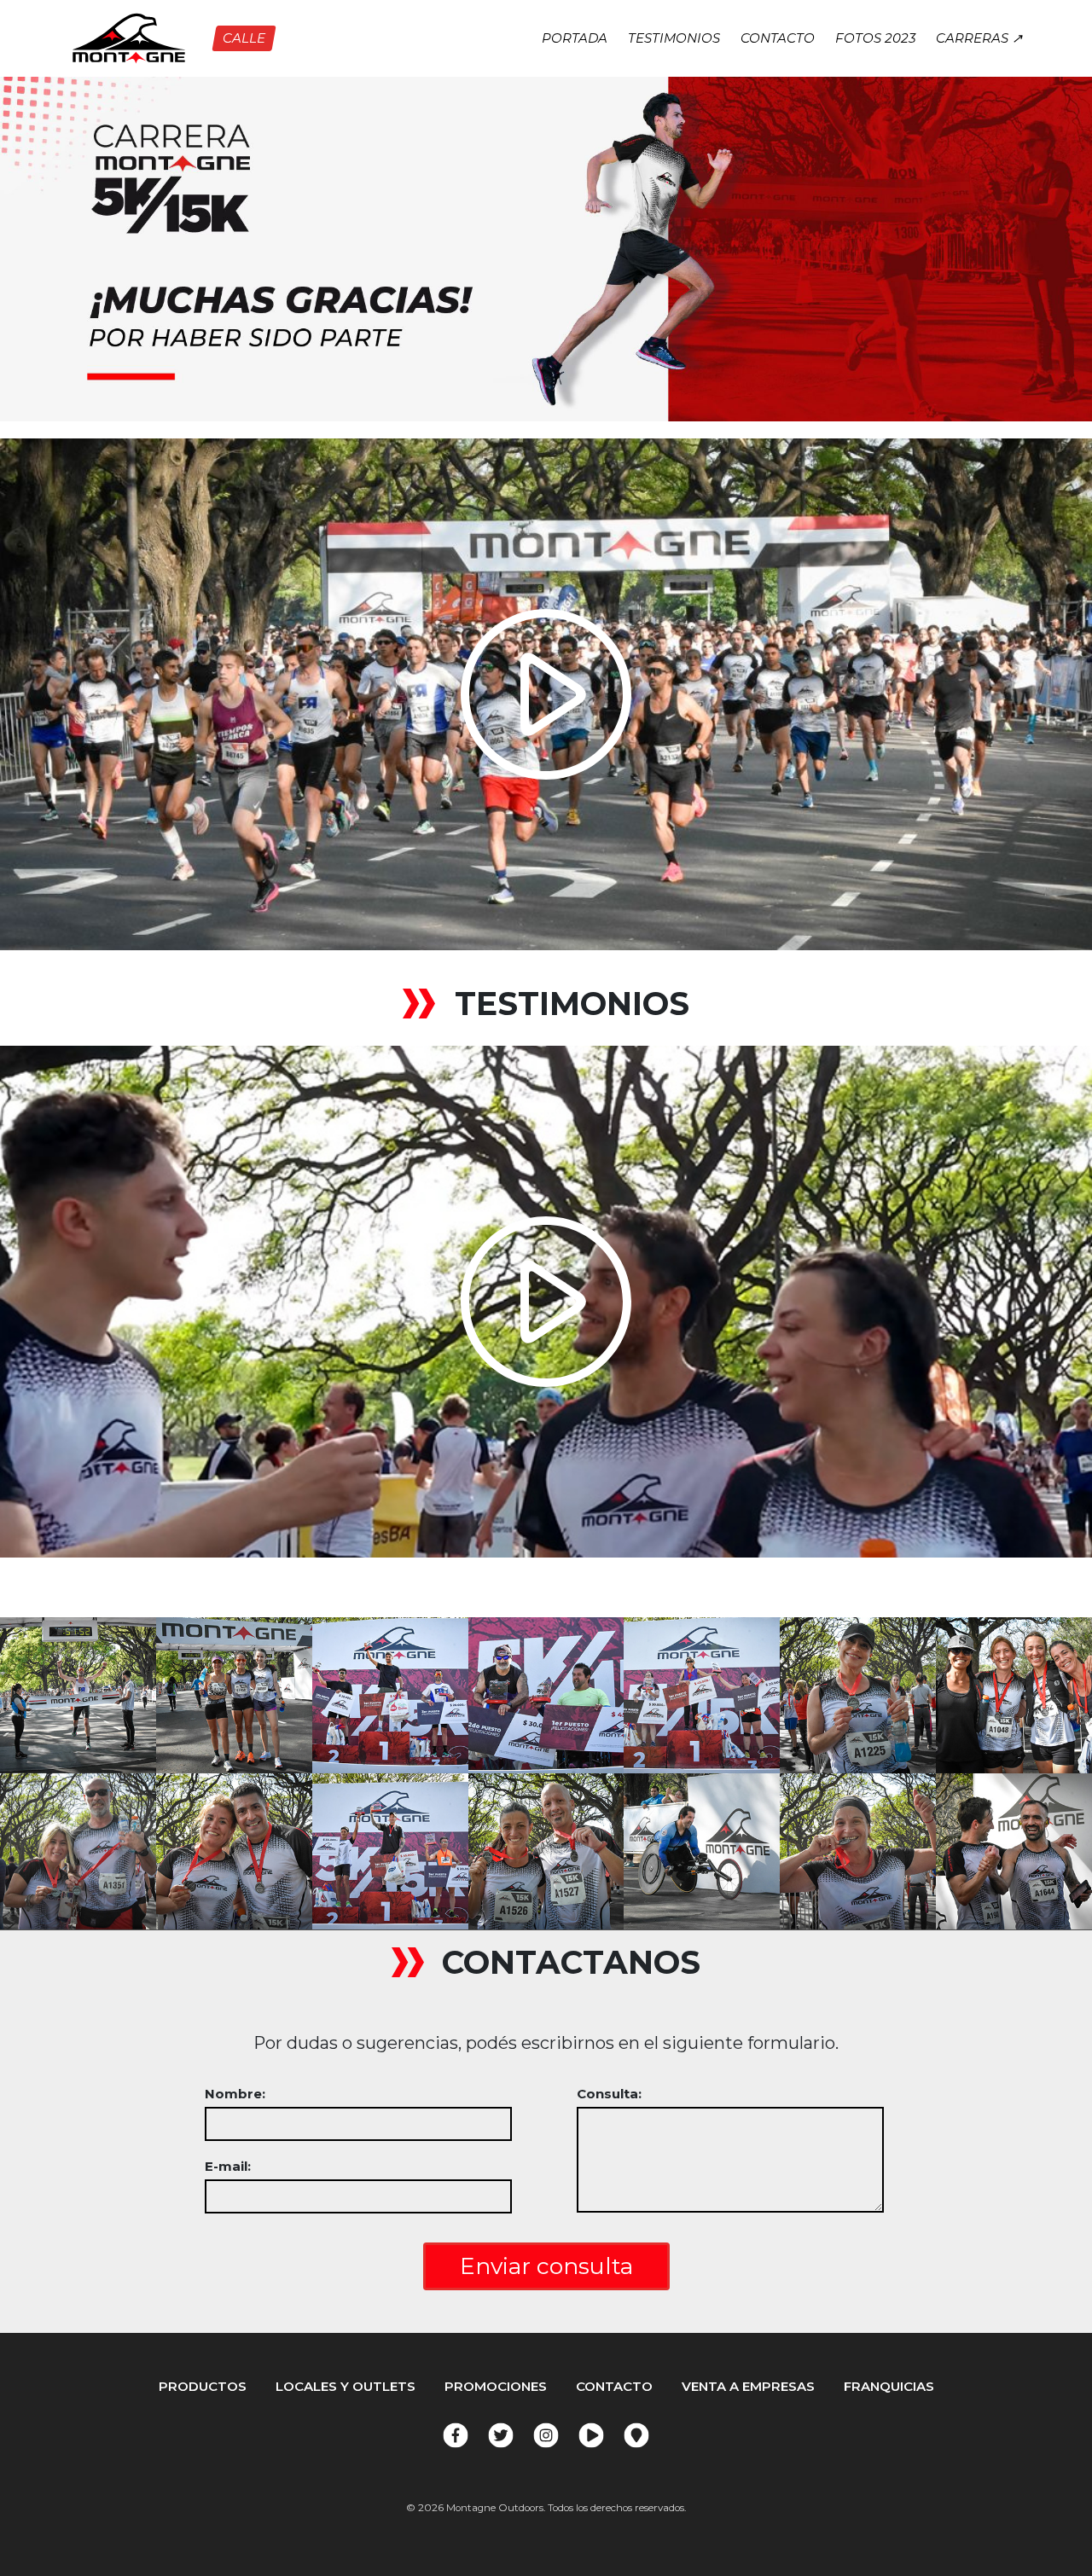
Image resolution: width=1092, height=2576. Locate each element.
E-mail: (228, 2166)
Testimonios (674, 38)
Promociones (496, 2386)
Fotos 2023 (875, 38)
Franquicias (889, 2386)
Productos (203, 2386)
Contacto (778, 38)
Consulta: (609, 2094)
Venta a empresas (748, 2386)
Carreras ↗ (979, 38)
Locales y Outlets (346, 2386)
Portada (575, 38)
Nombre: (235, 2094)
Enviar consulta (546, 2266)
